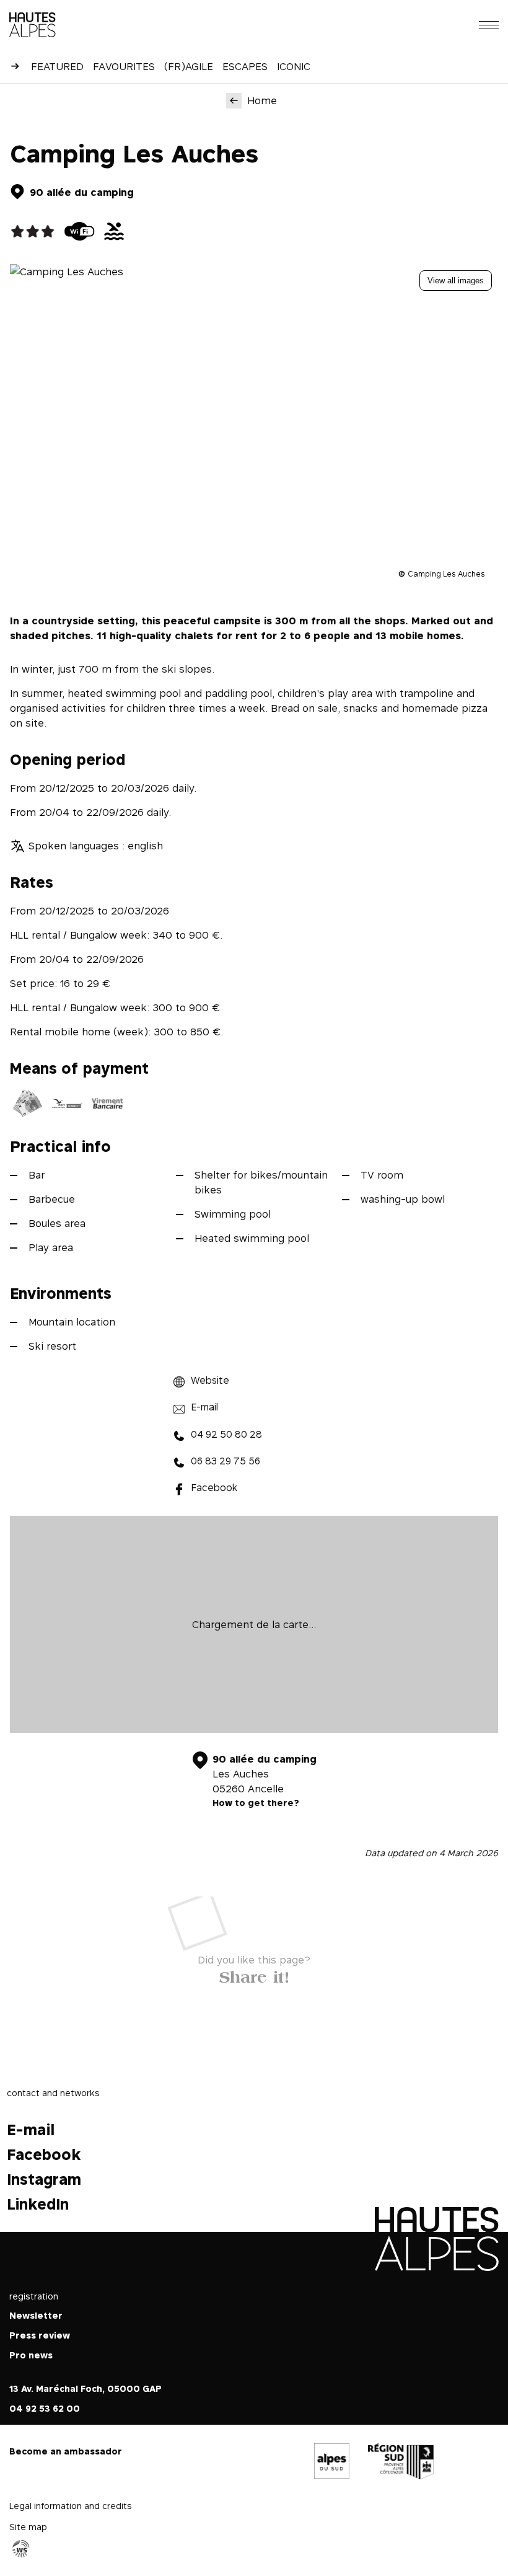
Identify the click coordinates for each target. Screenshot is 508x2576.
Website (210, 1380)
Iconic (294, 66)
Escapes (245, 66)
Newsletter (36, 2315)
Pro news (31, 2355)
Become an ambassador (66, 2451)
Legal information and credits (71, 2506)
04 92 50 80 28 (226, 1434)
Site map (28, 2527)
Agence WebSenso (21, 2549)
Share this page (254, 1974)
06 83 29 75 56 (226, 1461)
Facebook (214, 1488)
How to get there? (256, 1803)
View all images (456, 281)
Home (262, 100)
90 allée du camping (82, 192)
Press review (40, 2335)
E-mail (204, 1407)
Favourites (124, 66)
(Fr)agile (189, 66)
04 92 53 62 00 (45, 2408)
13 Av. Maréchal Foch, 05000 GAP (85, 2388)
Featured (57, 66)
